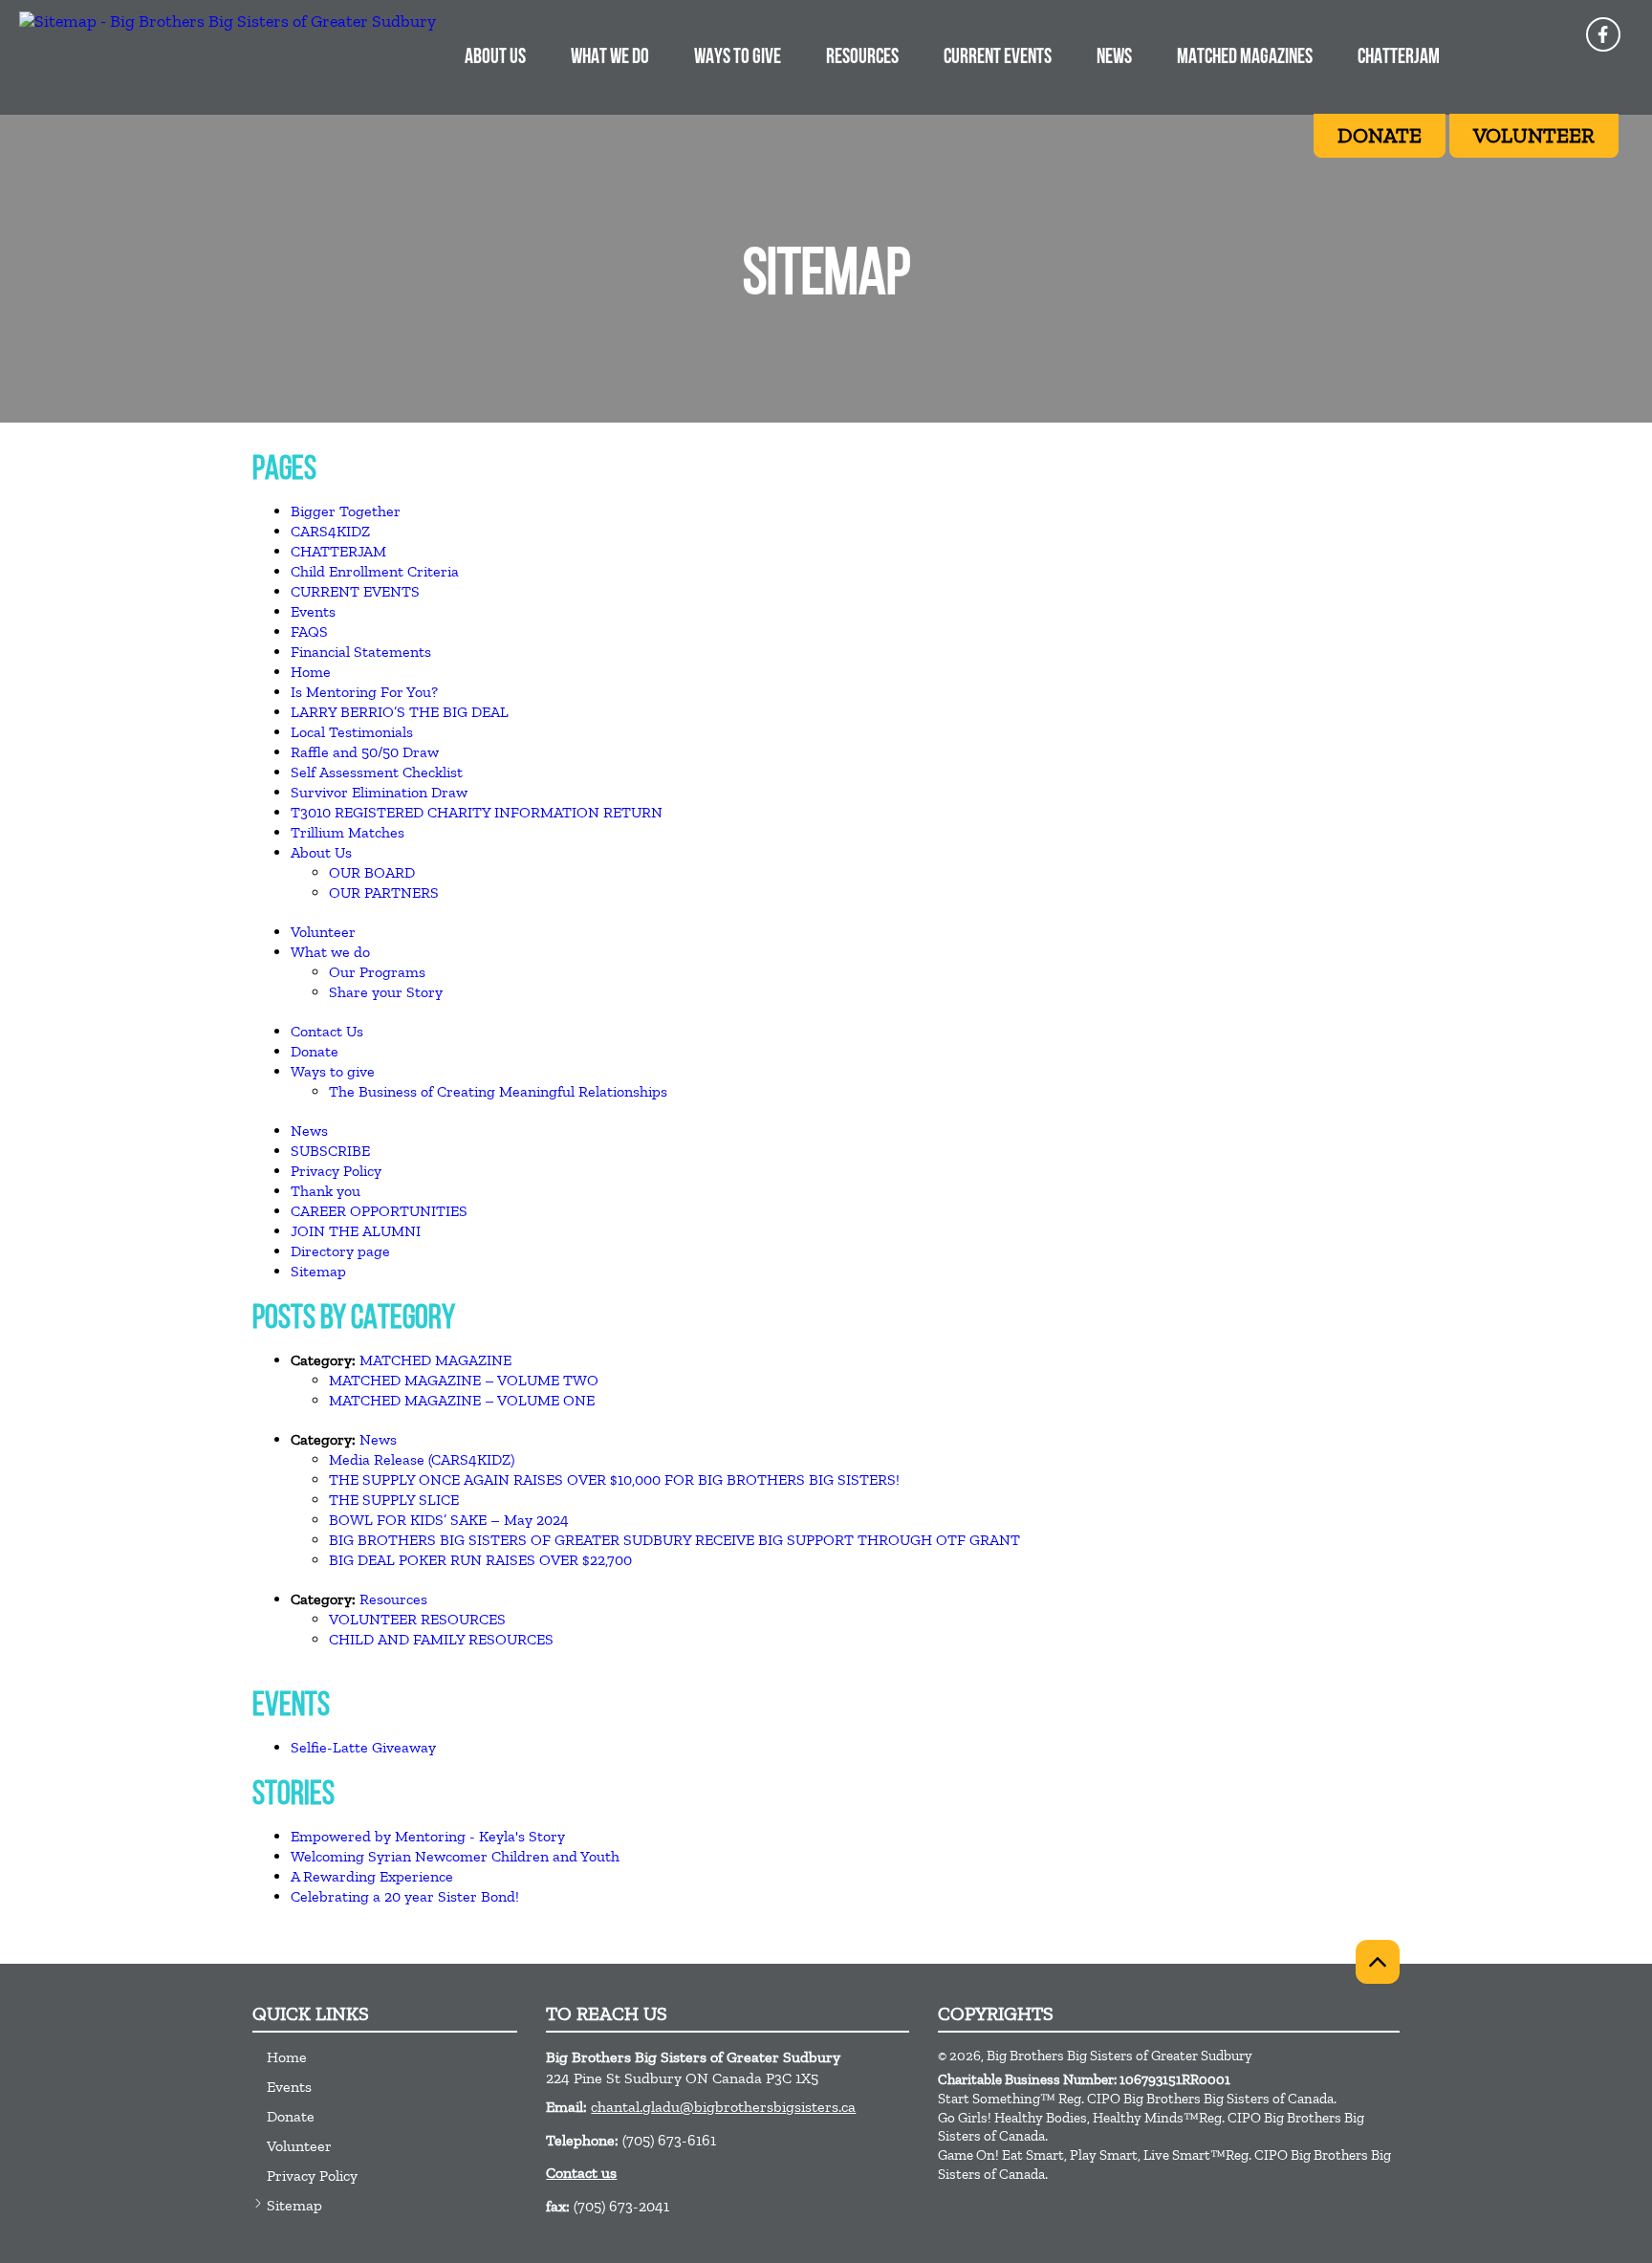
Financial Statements (361, 652)
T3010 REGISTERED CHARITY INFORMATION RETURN (477, 812)
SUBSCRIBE (330, 1151)
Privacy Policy (336, 1171)
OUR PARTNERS (384, 892)
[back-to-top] (1378, 1962)
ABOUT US (495, 58)
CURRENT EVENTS (998, 58)
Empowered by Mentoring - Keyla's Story (428, 1836)
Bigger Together (346, 511)
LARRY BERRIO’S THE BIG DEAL (400, 712)
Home (311, 672)
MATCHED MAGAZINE (435, 1360)
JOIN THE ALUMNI (356, 1231)
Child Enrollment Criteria (375, 571)
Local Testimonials (352, 732)
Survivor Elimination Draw (379, 792)
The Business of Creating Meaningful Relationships (498, 1091)
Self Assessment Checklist (377, 772)
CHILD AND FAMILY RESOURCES (441, 1639)
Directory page (340, 1251)
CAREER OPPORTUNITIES (379, 1211)
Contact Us (327, 1031)
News (309, 1131)
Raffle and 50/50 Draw (365, 752)
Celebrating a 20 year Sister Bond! (405, 1896)
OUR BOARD (372, 872)
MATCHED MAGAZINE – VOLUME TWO (464, 1380)
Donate (315, 1051)
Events (313, 611)
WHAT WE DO (610, 58)
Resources (393, 1599)
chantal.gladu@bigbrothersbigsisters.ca (723, 2107)
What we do (330, 952)
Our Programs (377, 972)
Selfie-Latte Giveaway (363, 1747)
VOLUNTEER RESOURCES (417, 1619)
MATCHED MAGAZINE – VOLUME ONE (462, 1400)
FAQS (309, 631)
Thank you (326, 1191)
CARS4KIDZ (330, 531)
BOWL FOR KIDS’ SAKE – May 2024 (449, 1520)
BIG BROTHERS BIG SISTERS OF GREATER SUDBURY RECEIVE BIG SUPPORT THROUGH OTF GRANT (674, 1540)
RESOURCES (862, 58)
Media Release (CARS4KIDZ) (422, 1459)
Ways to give (333, 1071)
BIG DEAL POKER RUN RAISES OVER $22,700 (480, 1560)
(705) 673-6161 (669, 2140)
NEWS (1114, 58)
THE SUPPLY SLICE (394, 1500)
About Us (321, 852)
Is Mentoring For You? (364, 692)
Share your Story (386, 992)
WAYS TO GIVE (738, 58)
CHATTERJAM (1399, 58)
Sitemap (318, 1271)
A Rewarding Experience (372, 1876)
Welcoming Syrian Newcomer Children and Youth (455, 1856)
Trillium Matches (348, 832)
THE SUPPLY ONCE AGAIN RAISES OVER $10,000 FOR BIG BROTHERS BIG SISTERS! (614, 1480)
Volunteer (323, 932)
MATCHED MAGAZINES (1245, 58)
